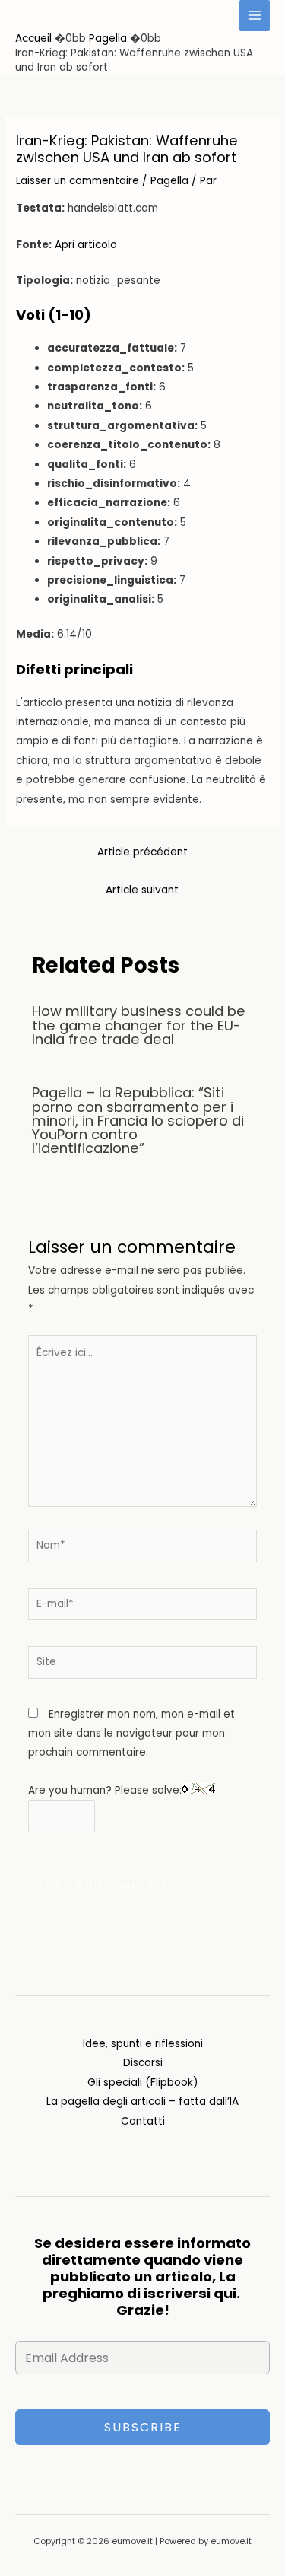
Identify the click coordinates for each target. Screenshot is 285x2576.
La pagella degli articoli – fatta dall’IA (142, 2102)
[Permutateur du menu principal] (255, 16)
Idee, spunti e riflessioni (143, 2044)
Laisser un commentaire (78, 181)
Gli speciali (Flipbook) (143, 2082)
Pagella (169, 181)
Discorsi (143, 2063)
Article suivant (142, 890)
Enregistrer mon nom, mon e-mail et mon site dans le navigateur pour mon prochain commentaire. (131, 1734)
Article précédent (142, 852)
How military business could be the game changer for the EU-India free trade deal (139, 1025)
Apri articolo (86, 245)
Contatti (143, 2121)
